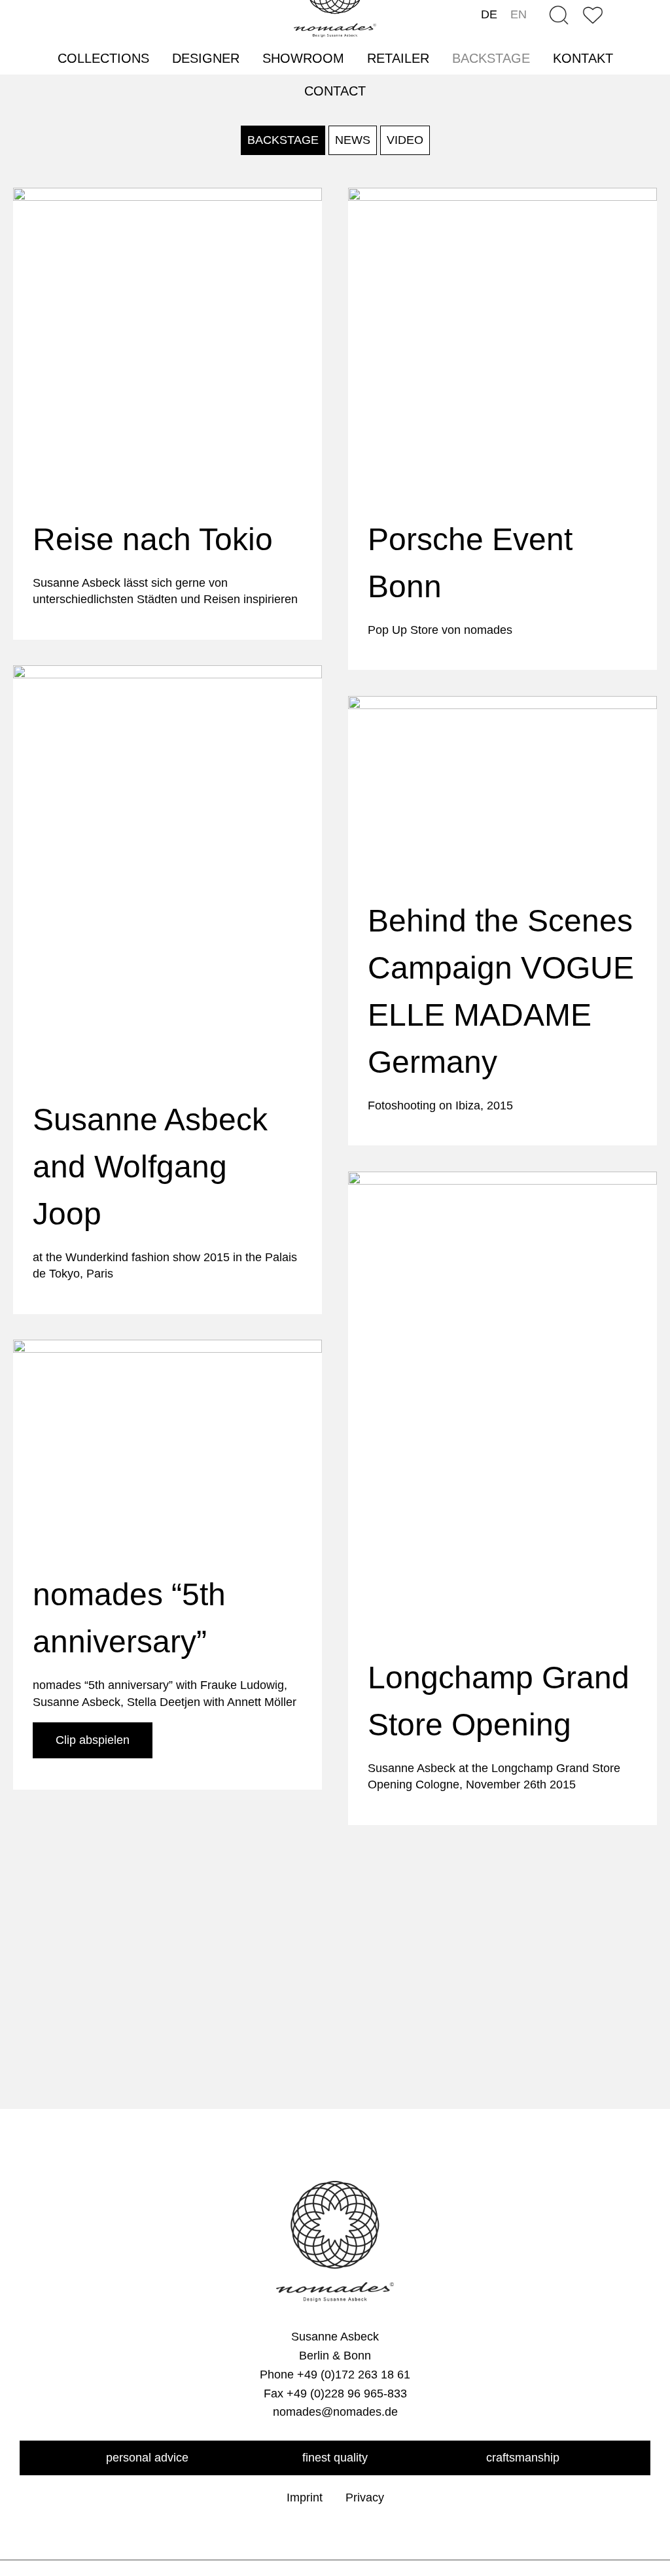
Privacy (365, 2498)
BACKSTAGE (491, 58)
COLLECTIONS (103, 58)
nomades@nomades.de (335, 2412)
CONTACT (335, 91)
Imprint (305, 2498)
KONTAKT (583, 58)
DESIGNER (206, 58)
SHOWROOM (303, 58)
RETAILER (398, 58)
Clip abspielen (93, 1740)
